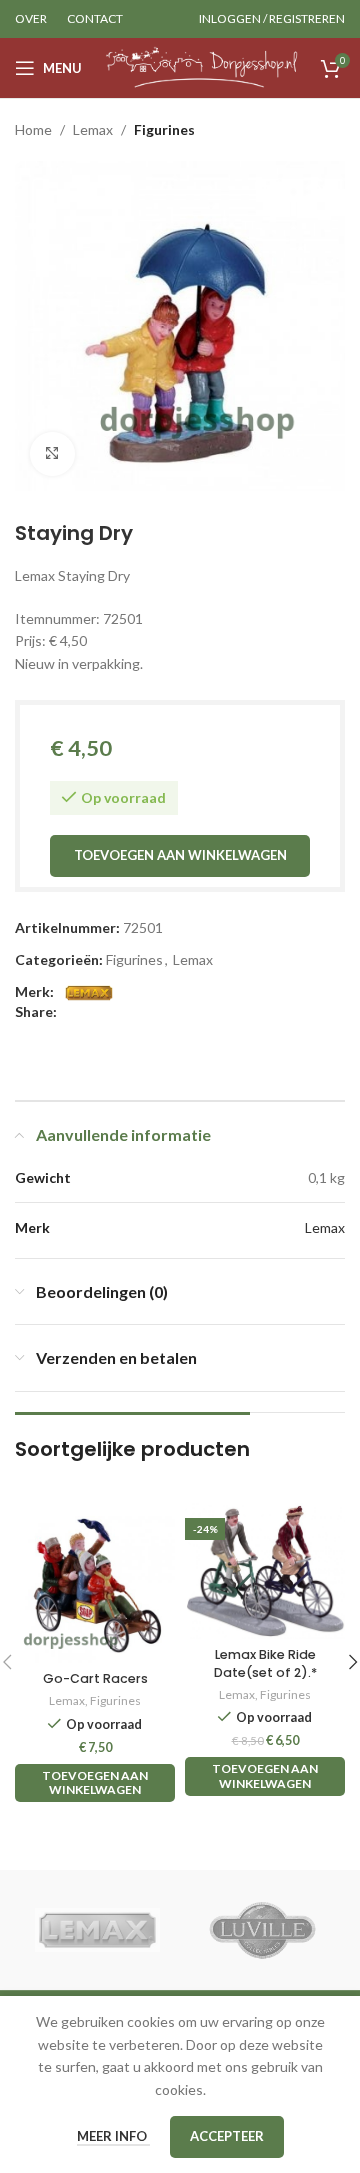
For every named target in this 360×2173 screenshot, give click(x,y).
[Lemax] (97, 1930)
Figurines (164, 129)
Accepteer (227, 2136)
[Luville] (262, 1930)
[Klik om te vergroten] (52, 454)
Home (33, 129)
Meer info (113, 2136)
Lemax (93, 129)
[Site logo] (201, 66)
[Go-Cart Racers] (95, 1583)
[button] (95, 1783)
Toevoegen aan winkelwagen (180, 855)
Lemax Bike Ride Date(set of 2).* (265, 1663)
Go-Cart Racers (95, 1678)
